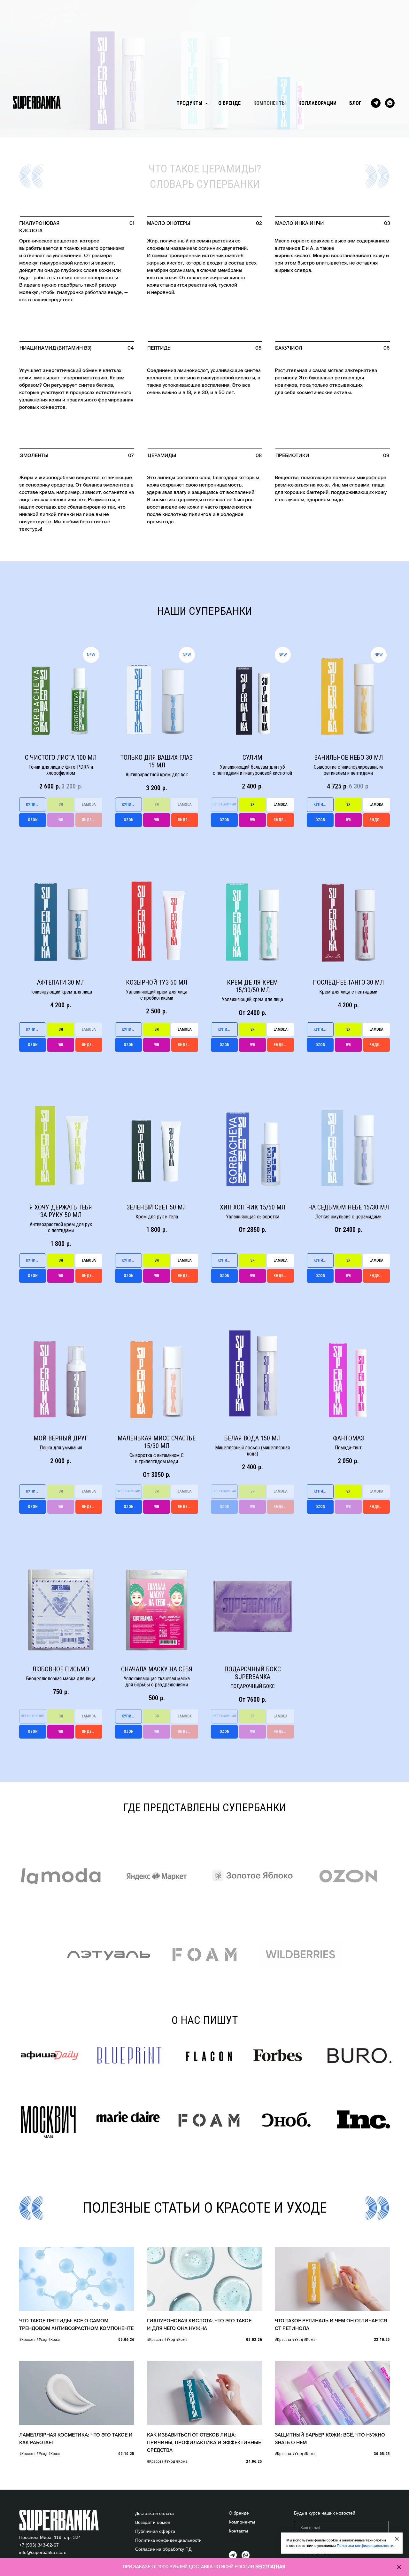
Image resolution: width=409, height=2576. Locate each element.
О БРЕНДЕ (229, 103)
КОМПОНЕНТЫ (270, 103)
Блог (234, 2540)
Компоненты (242, 2522)
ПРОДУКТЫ (190, 103)
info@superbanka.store (43, 2552)
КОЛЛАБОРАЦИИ (317, 103)
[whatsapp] (390, 103)
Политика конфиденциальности (168, 2540)
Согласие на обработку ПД (163, 2549)
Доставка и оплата (154, 2513)
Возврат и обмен (153, 2522)
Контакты (238, 2531)
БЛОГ (355, 103)
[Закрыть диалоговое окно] (397, 2539)
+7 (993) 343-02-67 (39, 2545)
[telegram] (376, 103)
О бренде (239, 2513)
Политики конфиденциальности (365, 2546)
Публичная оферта (155, 2531)
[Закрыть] (399, 2567)
